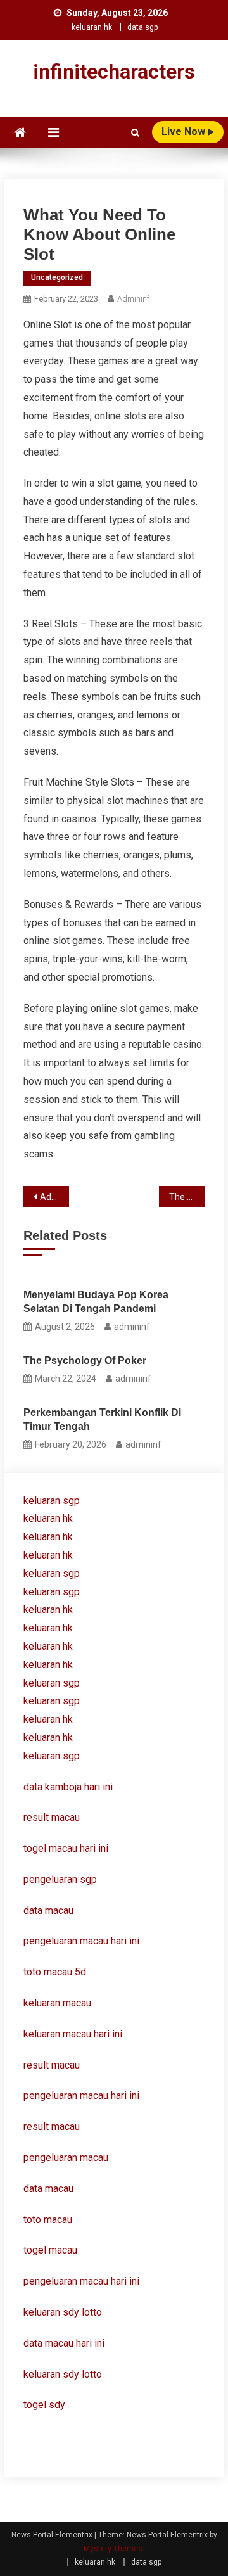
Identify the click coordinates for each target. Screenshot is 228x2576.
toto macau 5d (55, 1972)
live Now (185, 131)
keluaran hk (92, 27)
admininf (133, 299)
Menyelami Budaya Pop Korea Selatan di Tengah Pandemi (96, 1302)
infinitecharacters (114, 72)
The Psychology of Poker (85, 1361)
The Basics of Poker (187, 1197)
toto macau (48, 2220)
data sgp (142, 27)
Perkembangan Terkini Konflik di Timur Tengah (102, 1419)
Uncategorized (57, 277)
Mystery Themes (113, 2549)
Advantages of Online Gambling (54, 1197)
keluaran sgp (52, 1501)
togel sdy (44, 2405)
